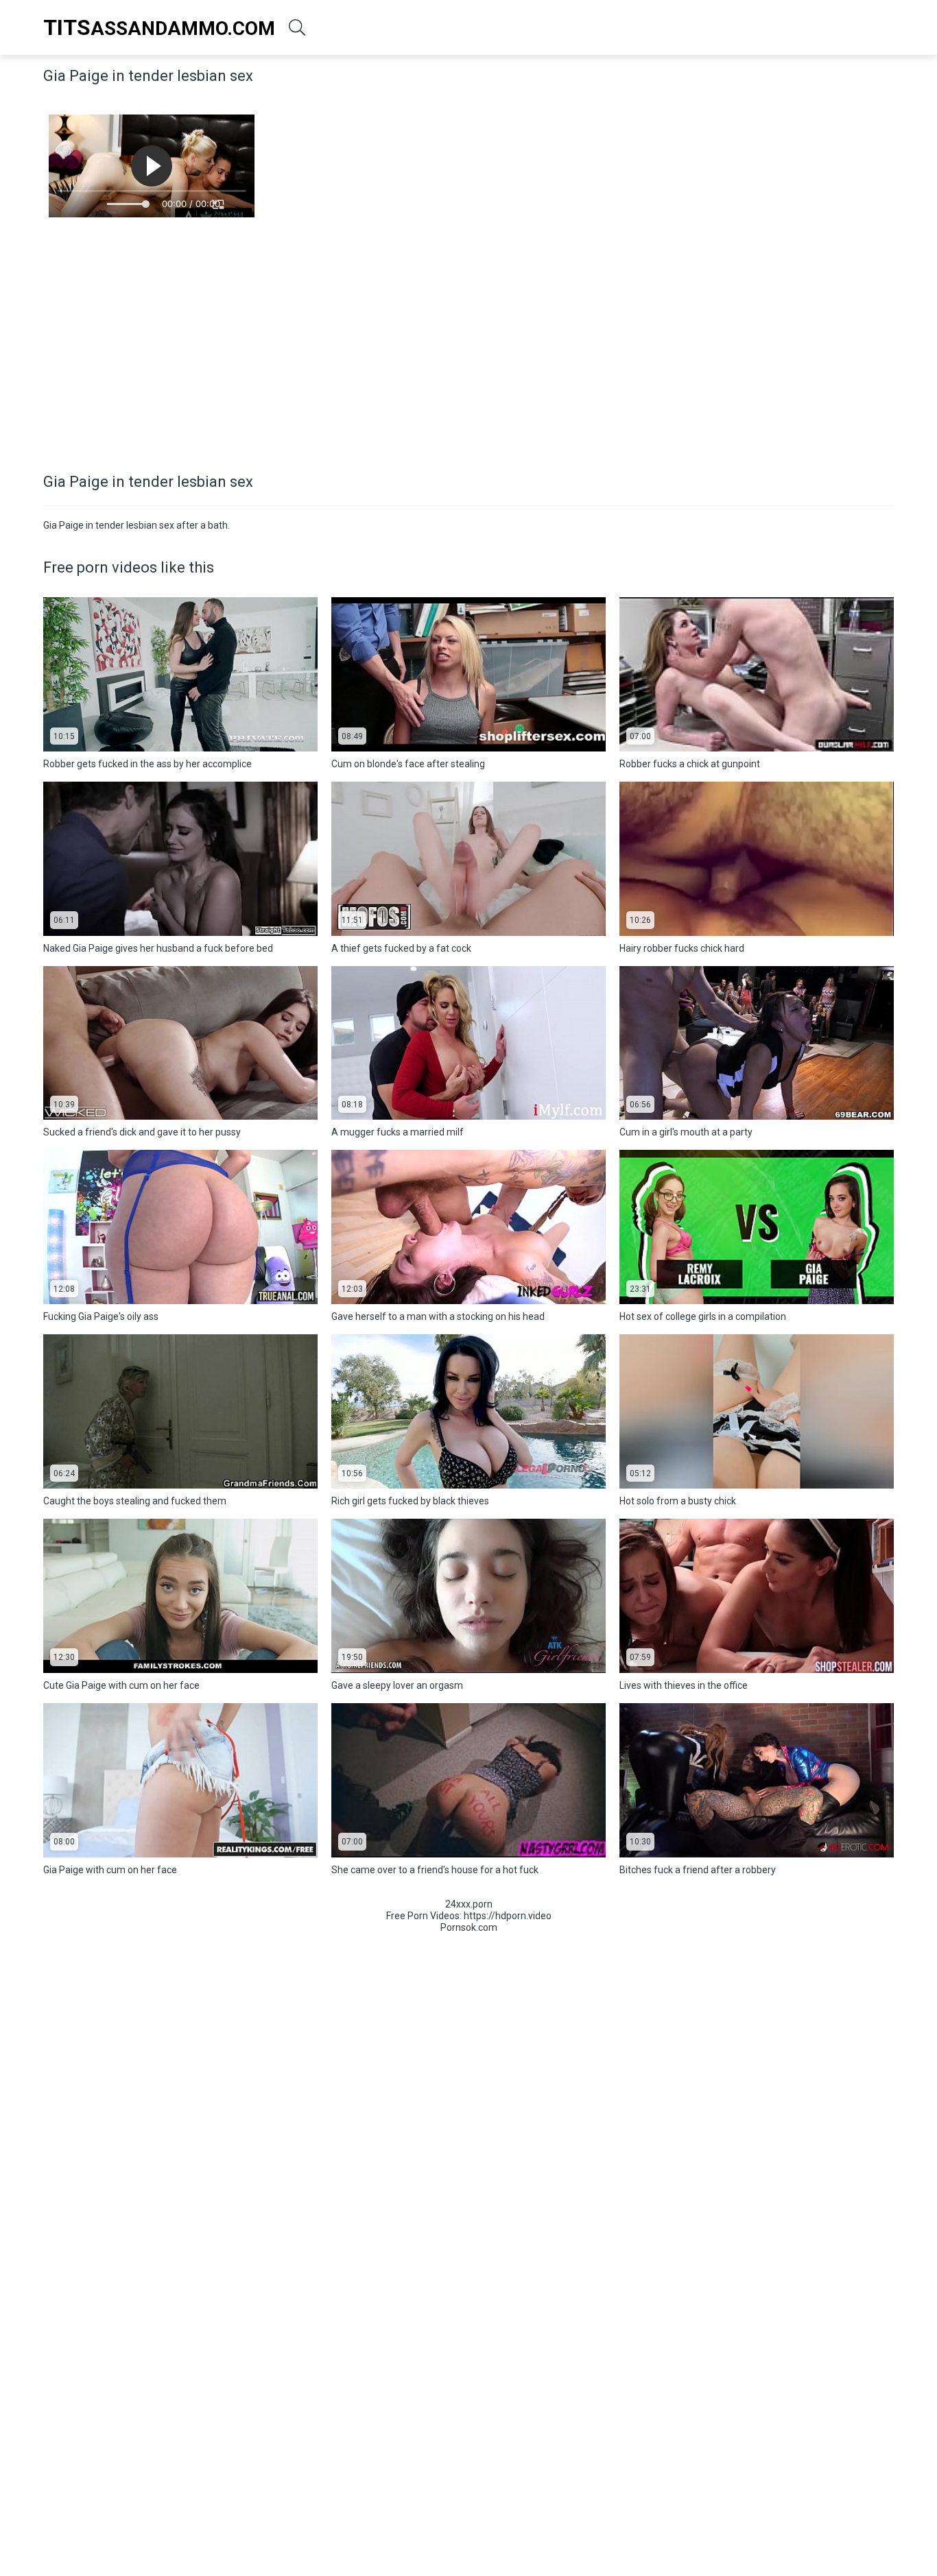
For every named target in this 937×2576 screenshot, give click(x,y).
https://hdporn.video (508, 1916)
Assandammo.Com (159, 27)
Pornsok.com (469, 1927)
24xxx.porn (469, 1904)
